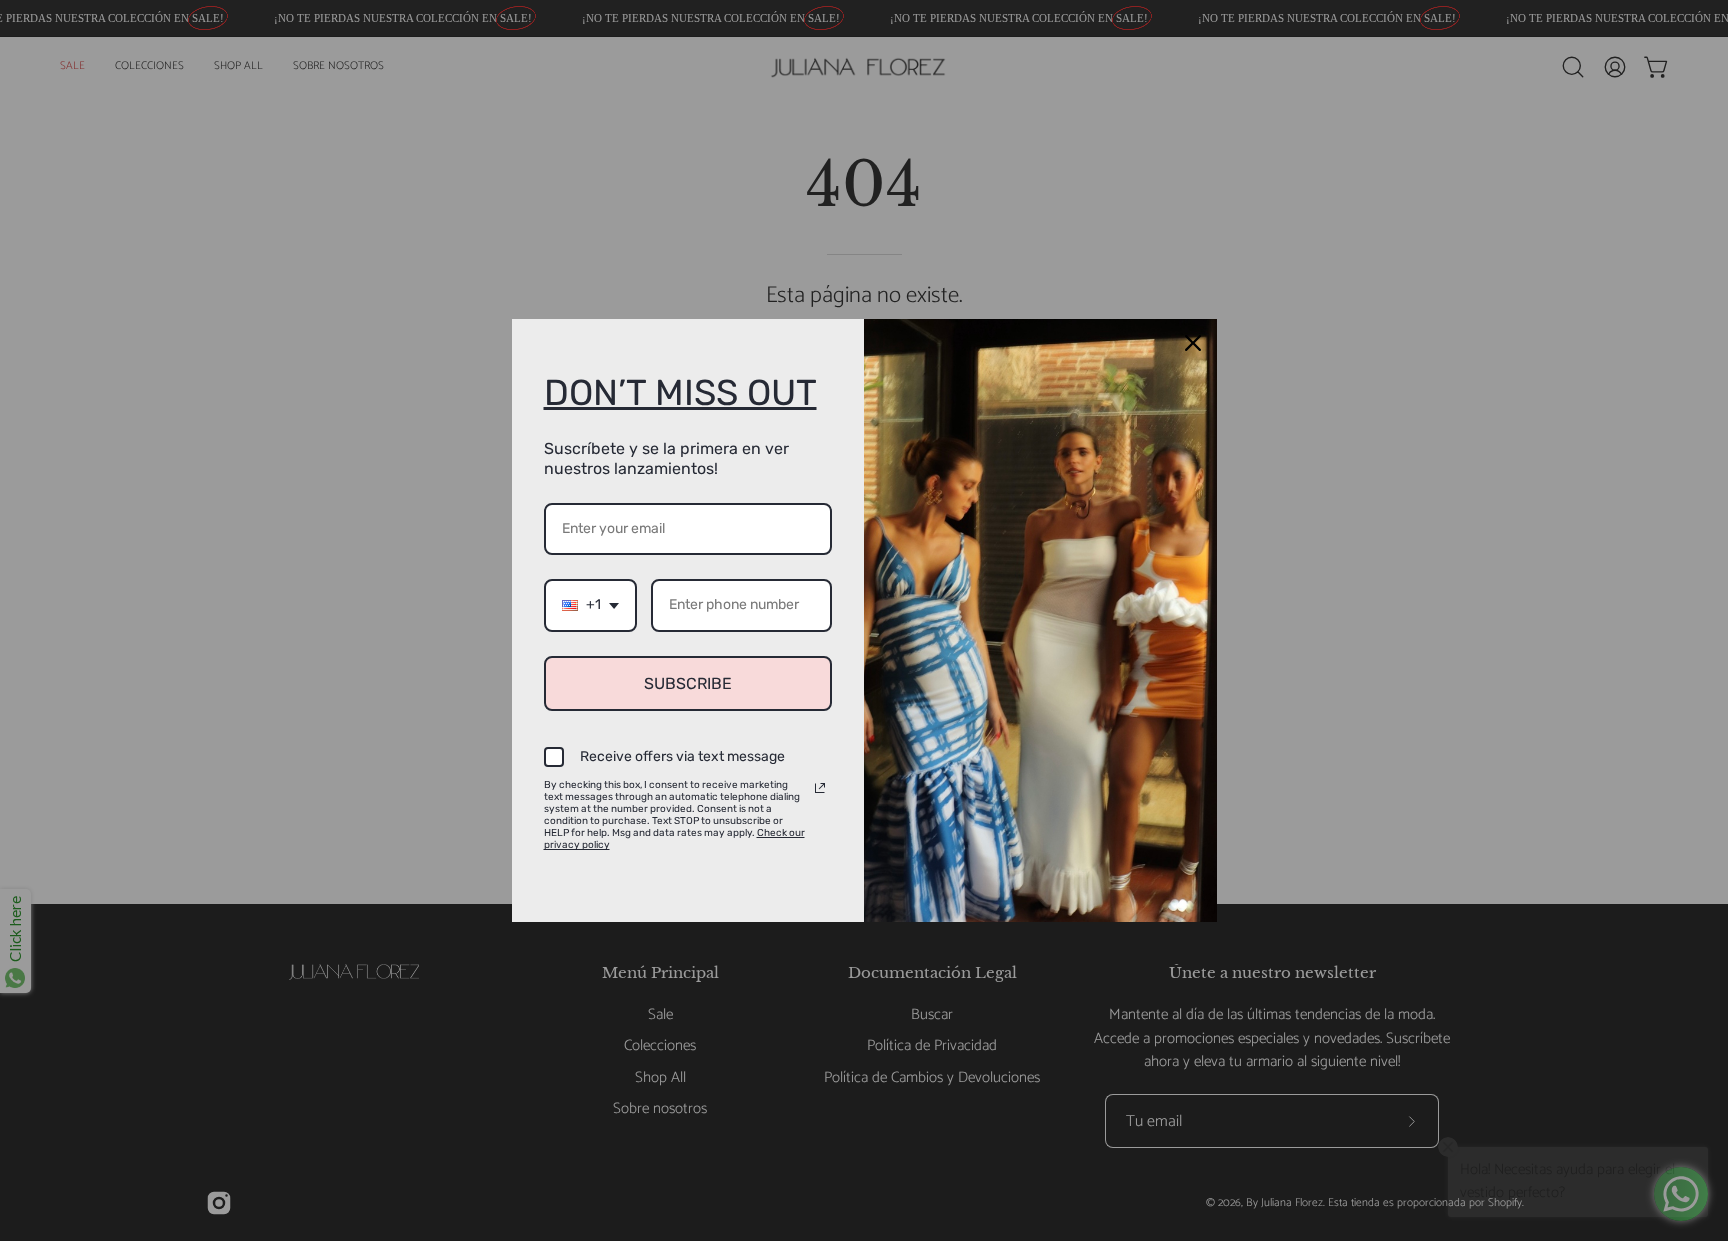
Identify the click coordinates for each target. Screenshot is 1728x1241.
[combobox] (590, 605)
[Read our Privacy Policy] (820, 788)
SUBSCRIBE (688, 683)
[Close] (1193, 343)
